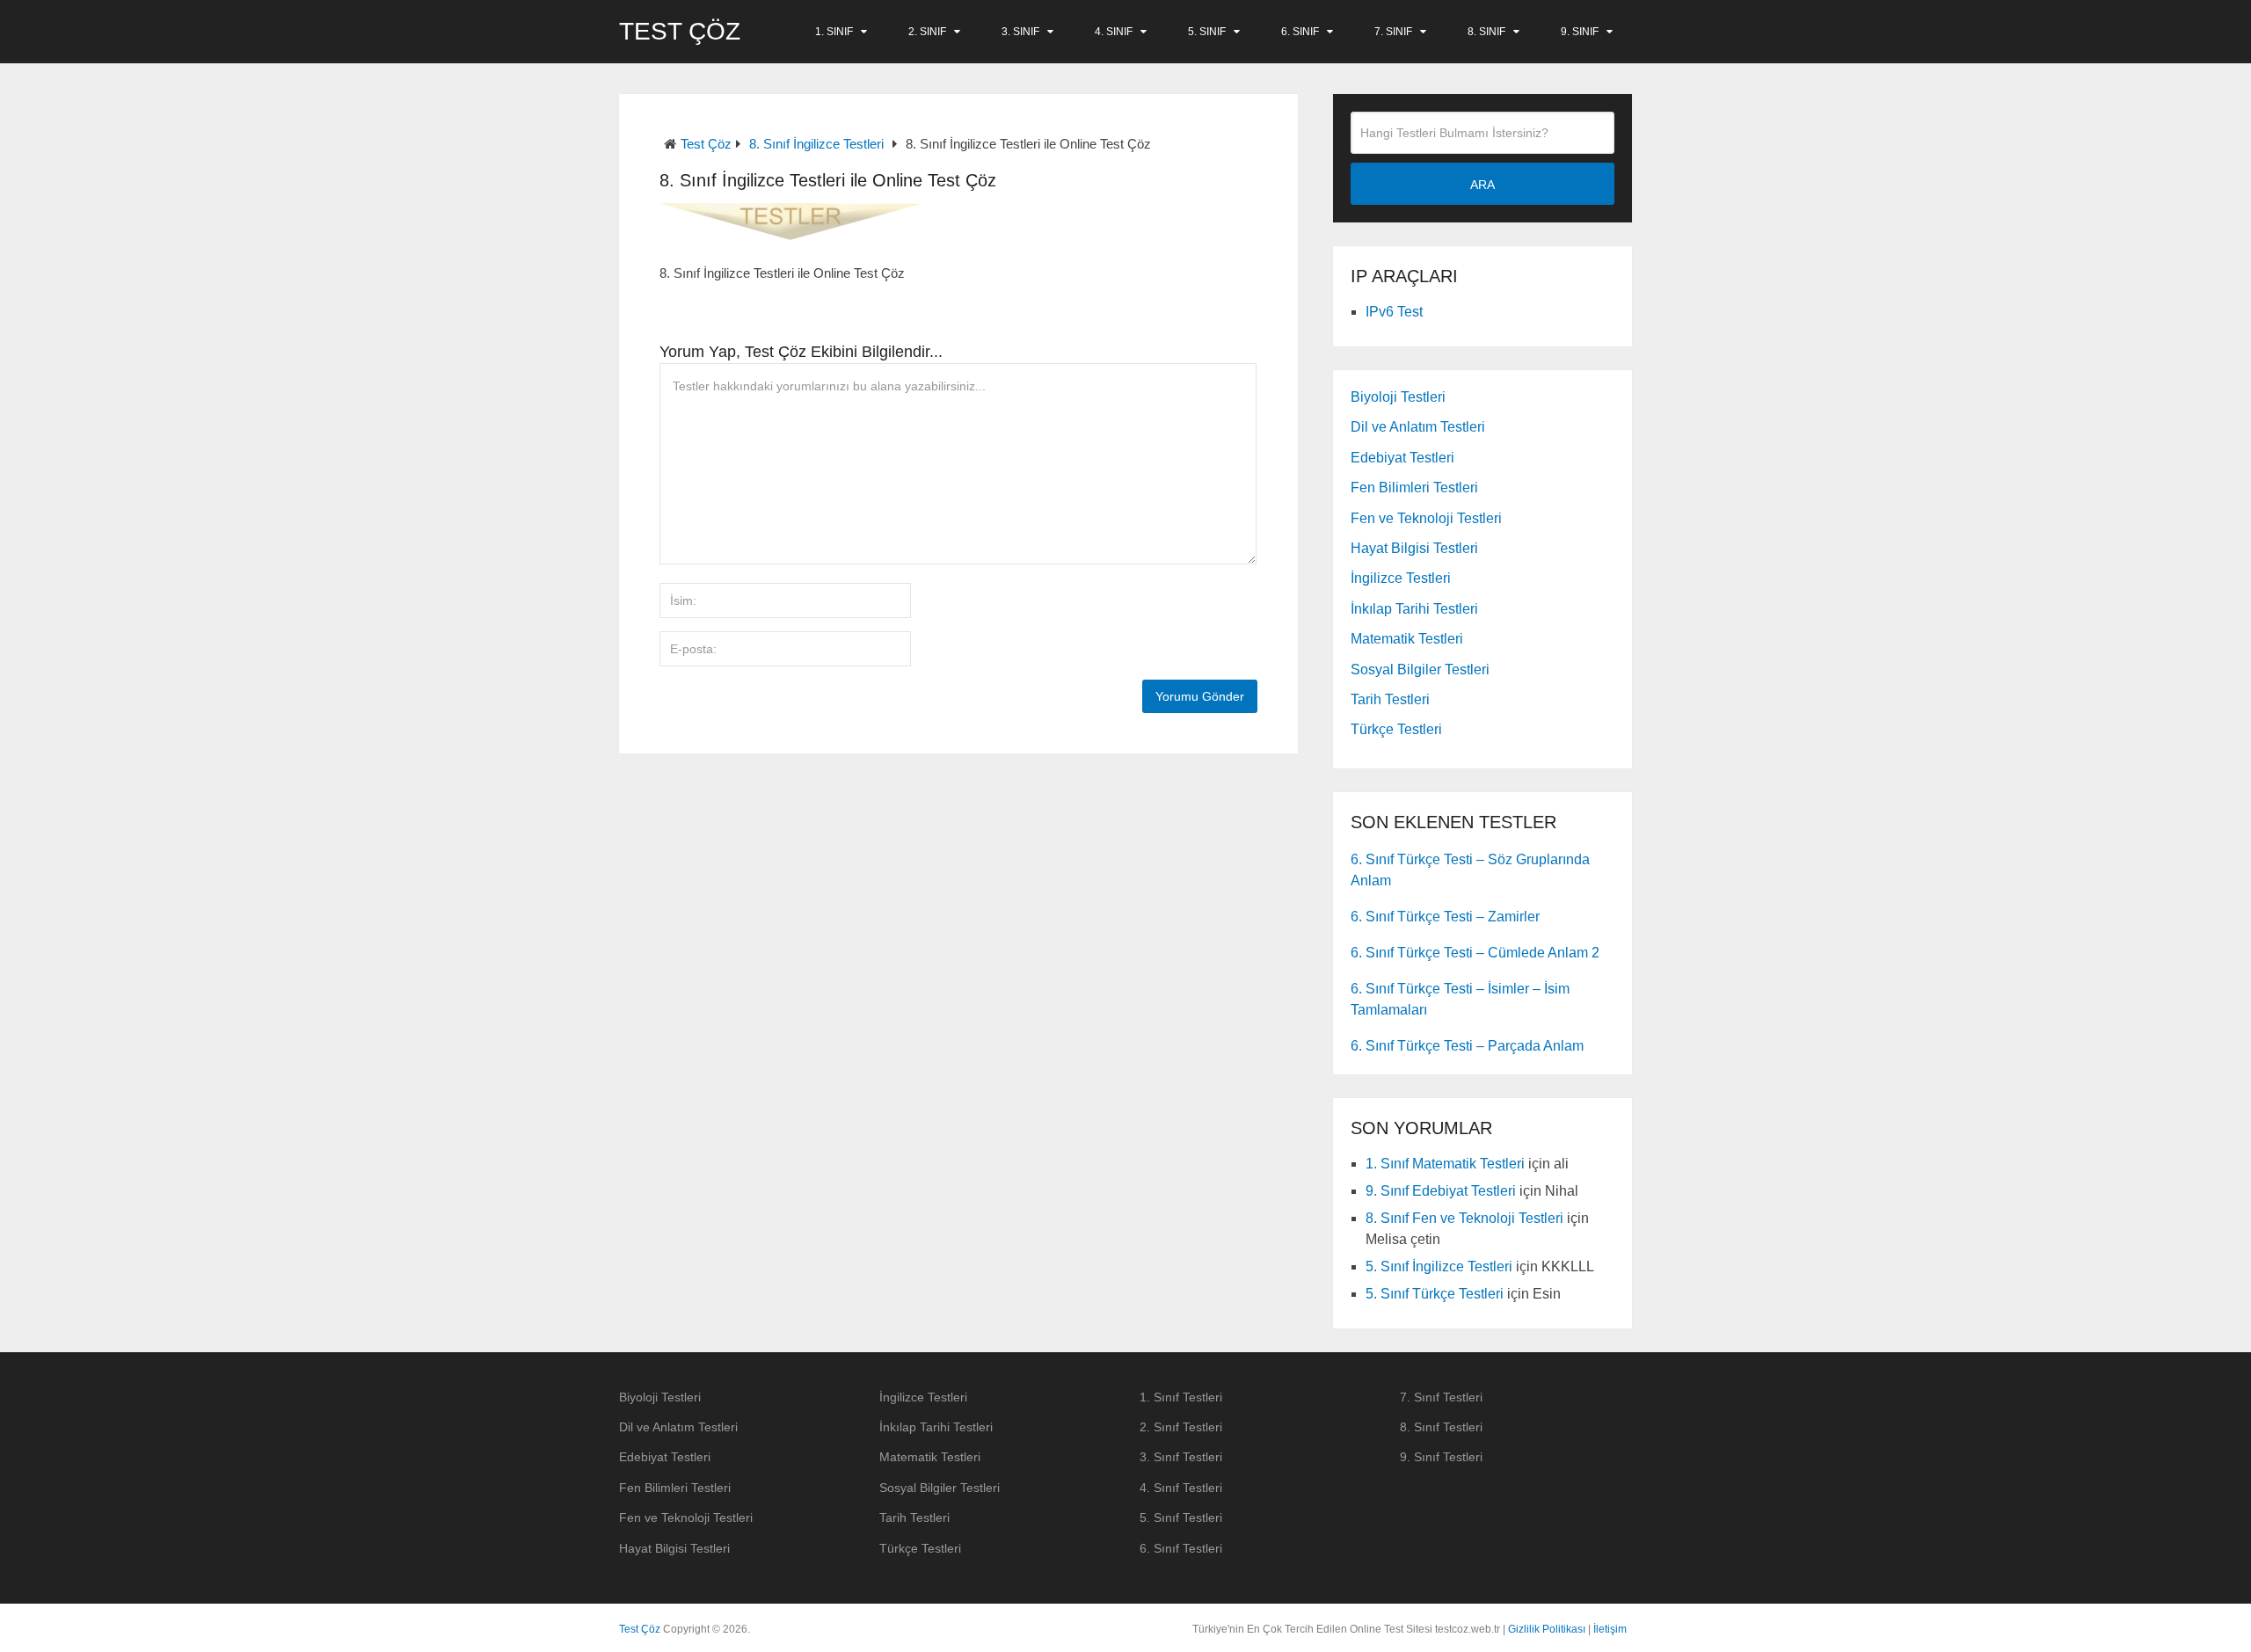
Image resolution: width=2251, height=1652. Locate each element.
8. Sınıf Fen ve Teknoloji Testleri (1464, 1218)
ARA (1482, 185)
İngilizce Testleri (1401, 578)
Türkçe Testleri (1396, 729)
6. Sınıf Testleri (1181, 1548)
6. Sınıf (1300, 32)
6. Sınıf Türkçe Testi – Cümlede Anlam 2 (1475, 953)
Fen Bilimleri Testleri (1414, 488)
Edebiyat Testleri (1402, 458)
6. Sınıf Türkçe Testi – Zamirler (1445, 917)
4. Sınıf (1114, 32)
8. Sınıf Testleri (1441, 1427)
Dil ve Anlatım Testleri (1418, 427)
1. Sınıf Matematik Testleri (1445, 1164)
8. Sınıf (1486, 32)
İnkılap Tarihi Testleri (1414, 609)
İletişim (1610, 1629)
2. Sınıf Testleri (1181, 1427)
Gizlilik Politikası (1547, 1629)
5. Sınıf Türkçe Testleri (1435, 1294)
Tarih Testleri (1390, 699)
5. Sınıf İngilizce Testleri (1439, 1266)
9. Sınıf (1580, 32)
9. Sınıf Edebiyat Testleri (1441, 1191)
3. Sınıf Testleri (1181, 1457)
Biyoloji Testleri (1398, 397)
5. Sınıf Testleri (1181, 1517)
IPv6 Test (1394, 312)
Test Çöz (680, 32)
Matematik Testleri (1407, 639)
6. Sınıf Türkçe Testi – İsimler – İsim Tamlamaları (1460, 999)
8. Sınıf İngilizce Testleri (816, 144)
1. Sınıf (834, 32)
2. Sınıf (927, 32)
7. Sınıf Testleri (1441, 1397)
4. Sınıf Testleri (1181, 1488)
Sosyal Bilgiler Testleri (1420, 670)
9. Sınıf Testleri (1441, 1457)
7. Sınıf (1393, 32)
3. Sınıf (1020, 32)
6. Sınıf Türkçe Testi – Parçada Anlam (1467, 1046)
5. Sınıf (1207, 32)
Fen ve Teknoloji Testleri (1426, 518)
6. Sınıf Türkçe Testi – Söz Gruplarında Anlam (1470, 870)
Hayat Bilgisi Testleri (1414, 548)
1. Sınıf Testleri (1181, 1397)
